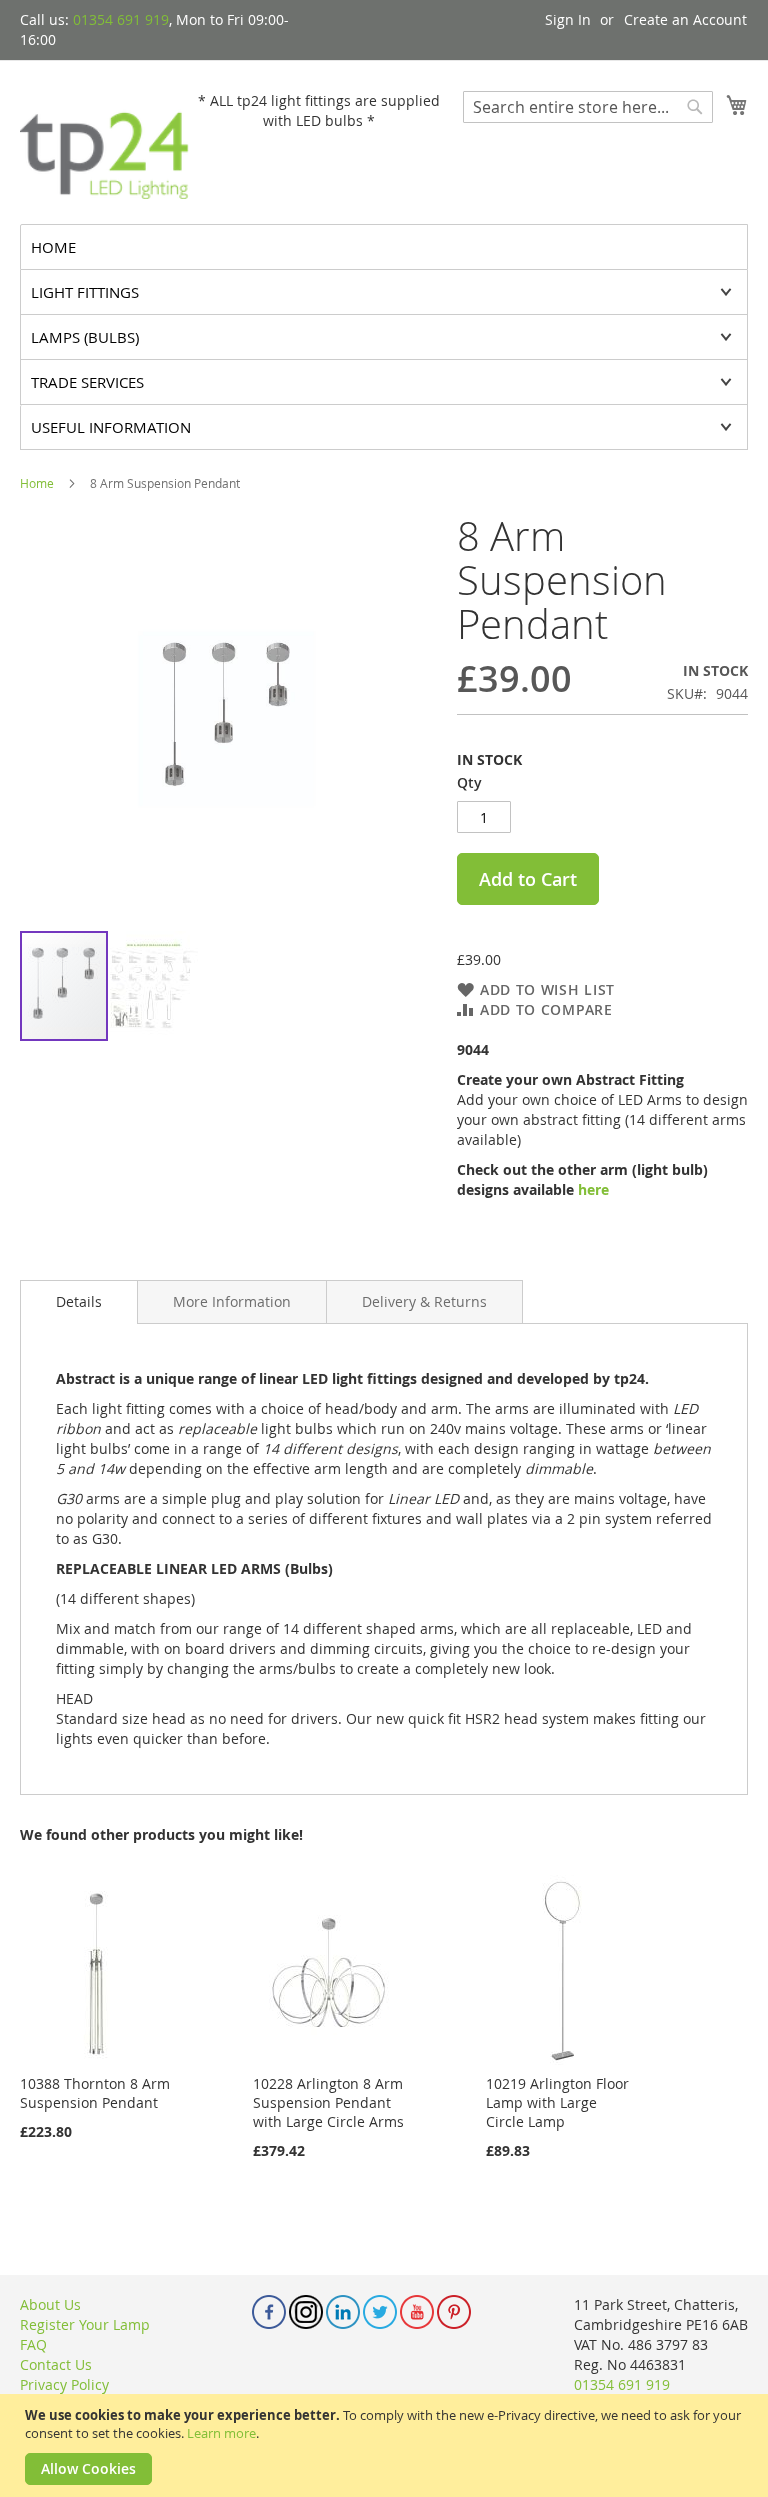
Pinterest (454, 2312)
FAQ (33, 2344)
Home (37, 483)
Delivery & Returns (424, 1301)
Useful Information (111, 427)
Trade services (87, 382)
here (593, 1189)
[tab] (79, 1302)
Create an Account (685, 19)
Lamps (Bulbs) (85, 337)
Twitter (380, 2312)
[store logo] (105, 141)
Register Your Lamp (85, 2324)
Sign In (568, 19)
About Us (50, 2304)
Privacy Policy (64, 2384)
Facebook (269, 2312)
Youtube (417, 2312)
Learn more (221, 2433)
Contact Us (56, 2364)
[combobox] (588, 107)
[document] (386, 2445)
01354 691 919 (121, 19)
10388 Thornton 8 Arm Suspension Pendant (95, 2093)
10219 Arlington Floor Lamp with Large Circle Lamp (557, 2102)
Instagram (306, 2312)
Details (79, 1301)
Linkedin (343, 2312)
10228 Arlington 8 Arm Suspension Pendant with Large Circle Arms (328, 2102)
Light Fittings (85, 292)
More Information (232, 1301)
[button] (154, 986)
